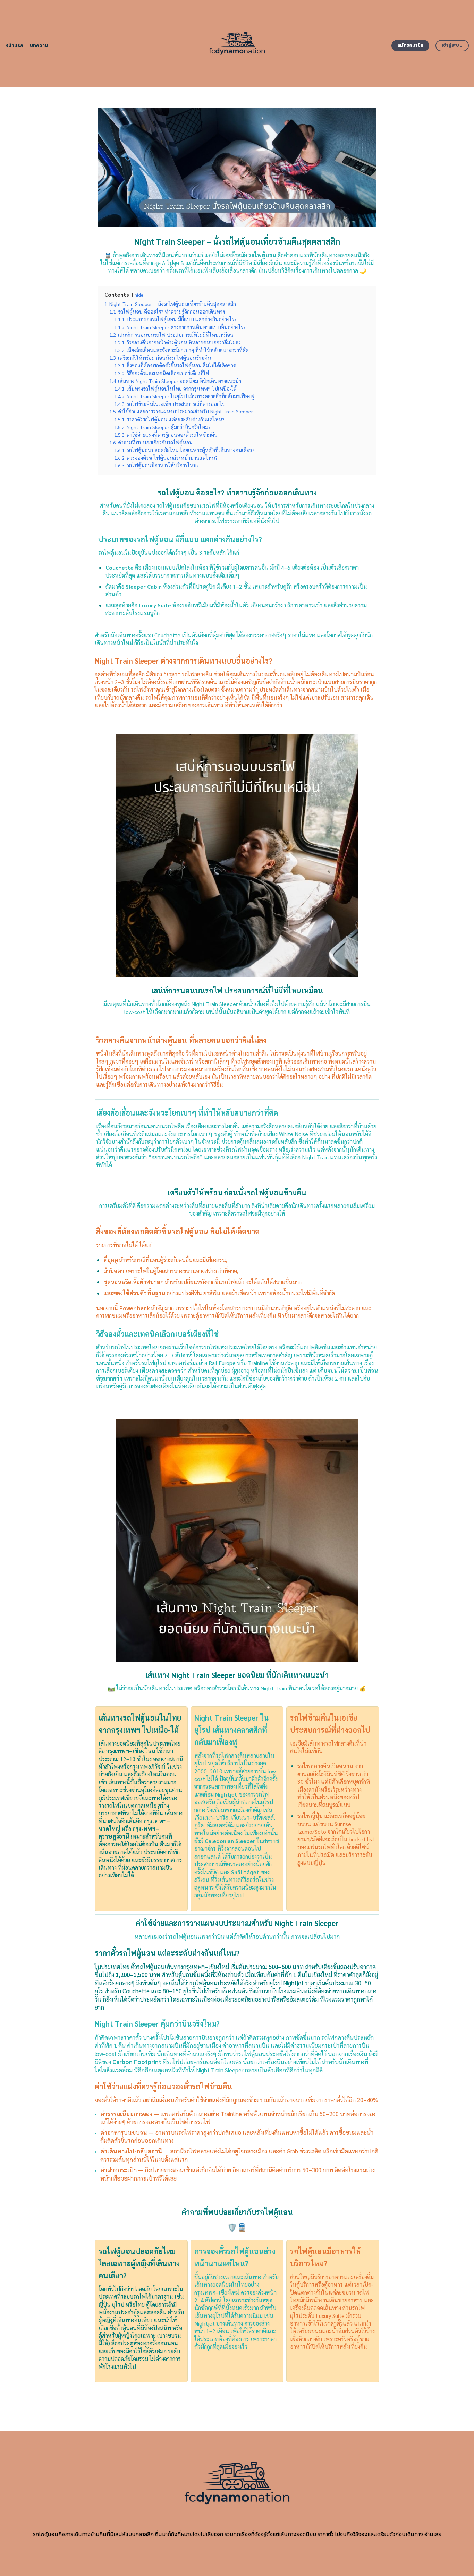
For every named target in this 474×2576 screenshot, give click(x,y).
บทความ (39, 46)
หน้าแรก (14, 46)
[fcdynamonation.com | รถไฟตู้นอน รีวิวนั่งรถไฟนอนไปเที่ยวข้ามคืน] (237, 43)
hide (139, 295)
